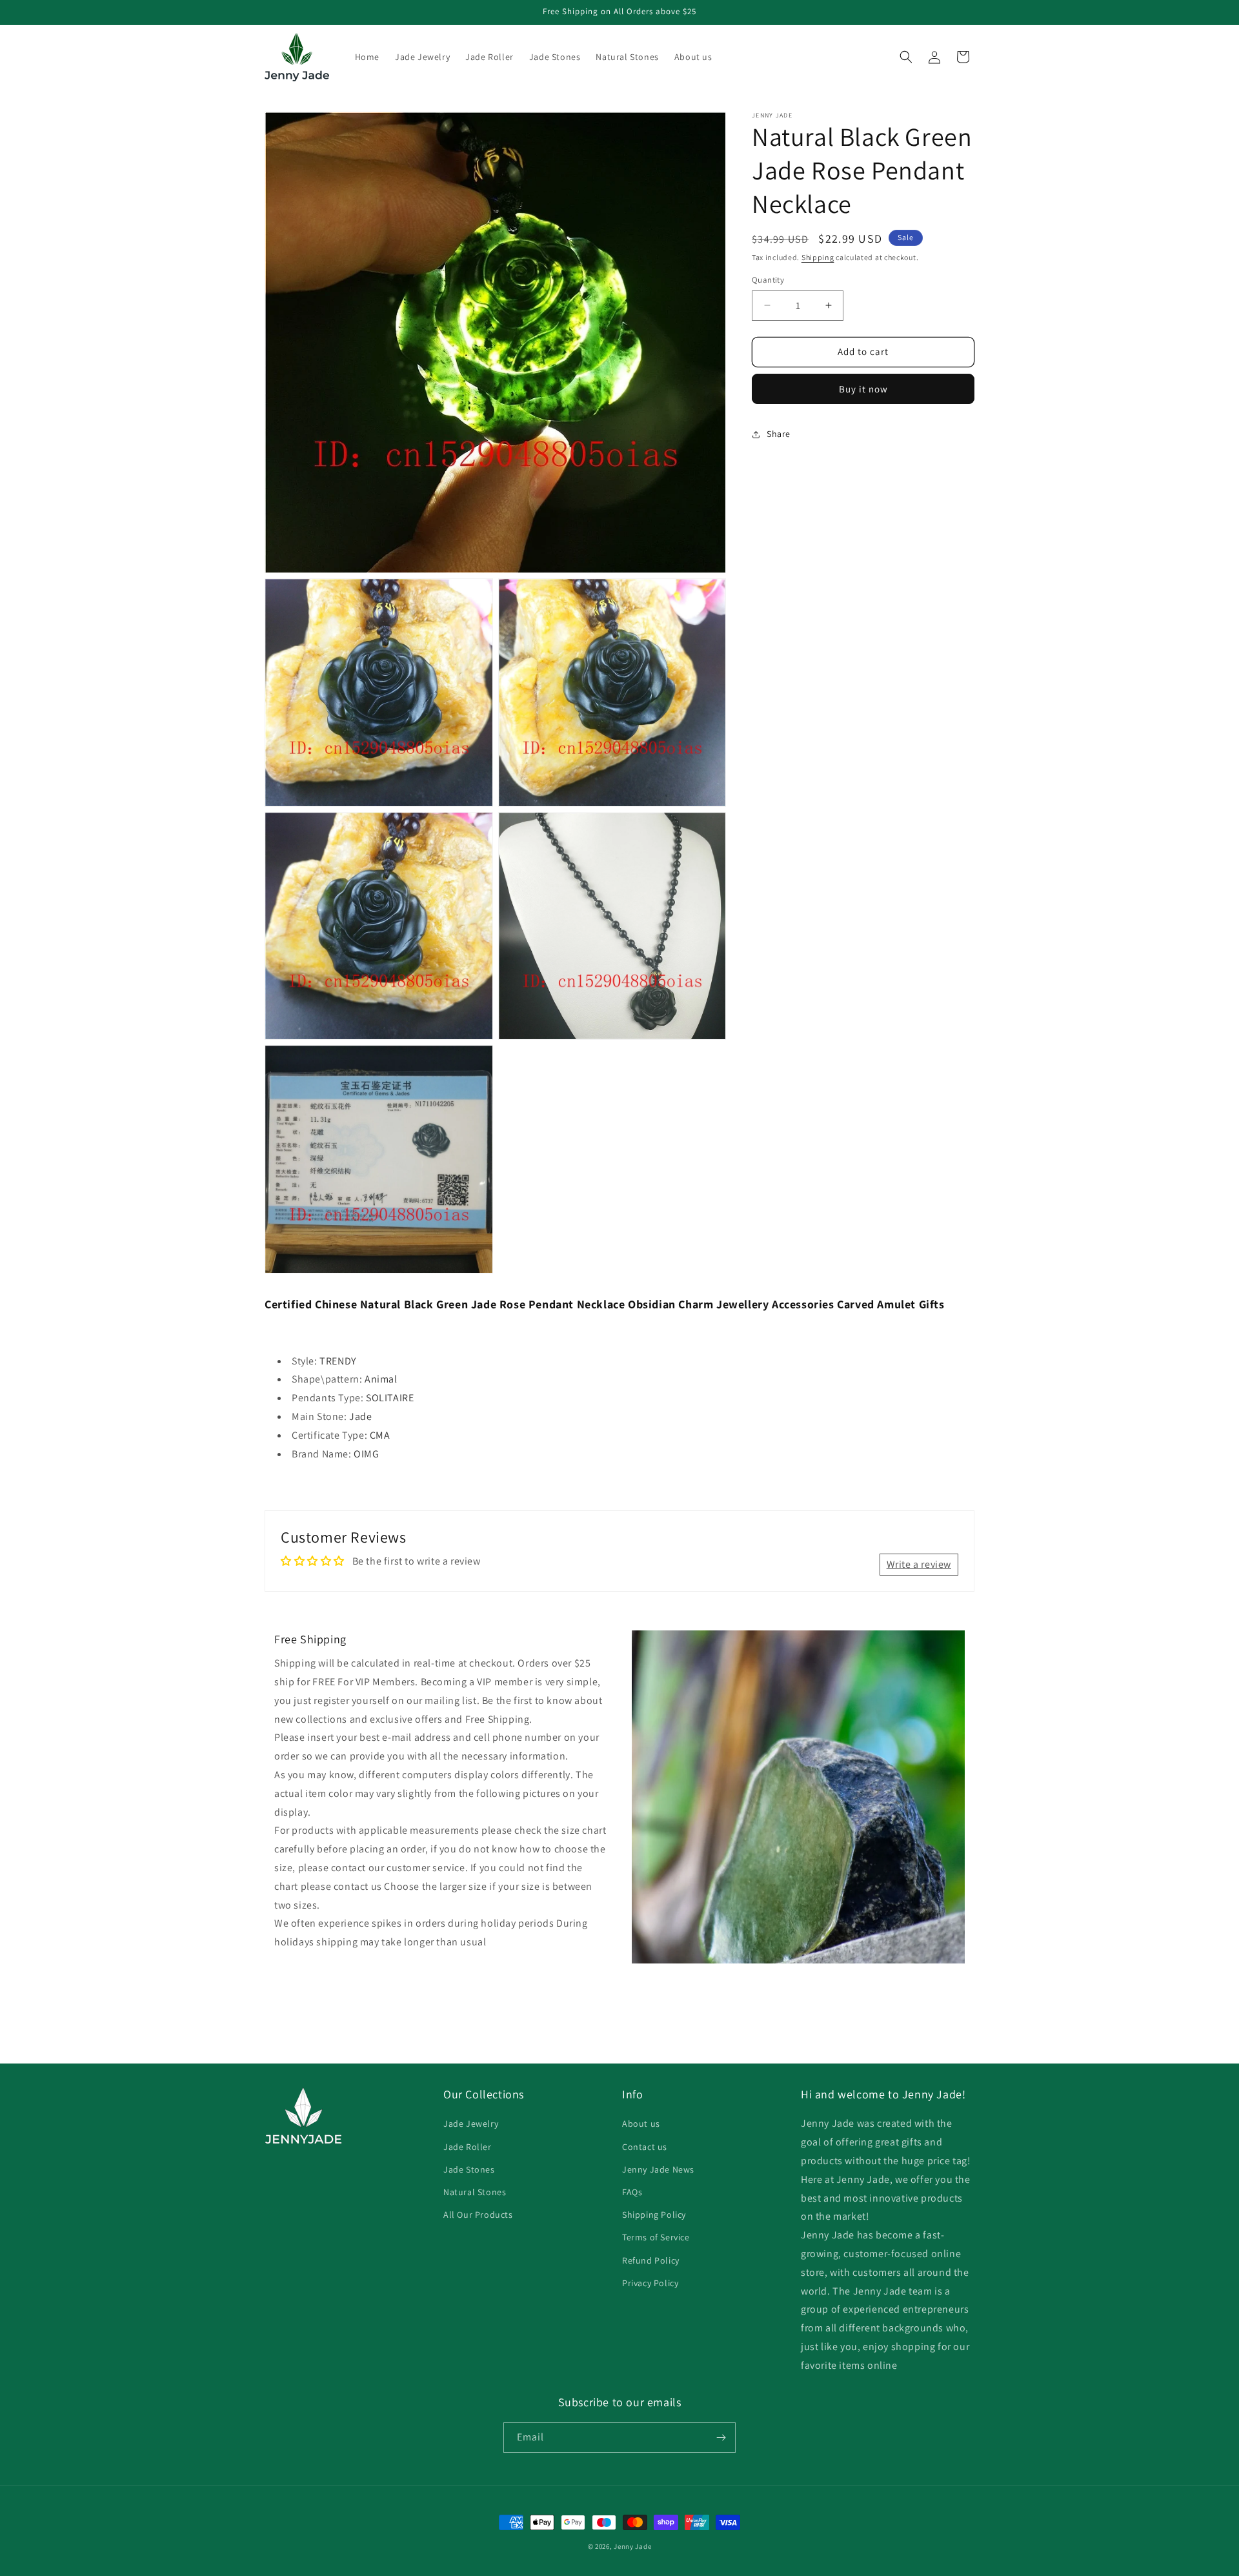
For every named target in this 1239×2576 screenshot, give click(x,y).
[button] (906, 57)
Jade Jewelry (471, 2124)
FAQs (632, 2192)
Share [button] (779, 434)
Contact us (645, 2147)
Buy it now (863, 389)
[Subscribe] (721, 2438)
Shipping (818, 257)
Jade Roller (468, 2147)
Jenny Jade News (658, 2169)
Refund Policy (651, 2260)
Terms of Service (656, 2237)
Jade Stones (469, 2169)
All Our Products (478, 2215)
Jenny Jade (632, 2546)
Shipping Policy (654, 2215)
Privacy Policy (650, 2283)
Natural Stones (475, 2192)
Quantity (768, 280)
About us (641, 2124)
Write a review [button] (919, 1564)
